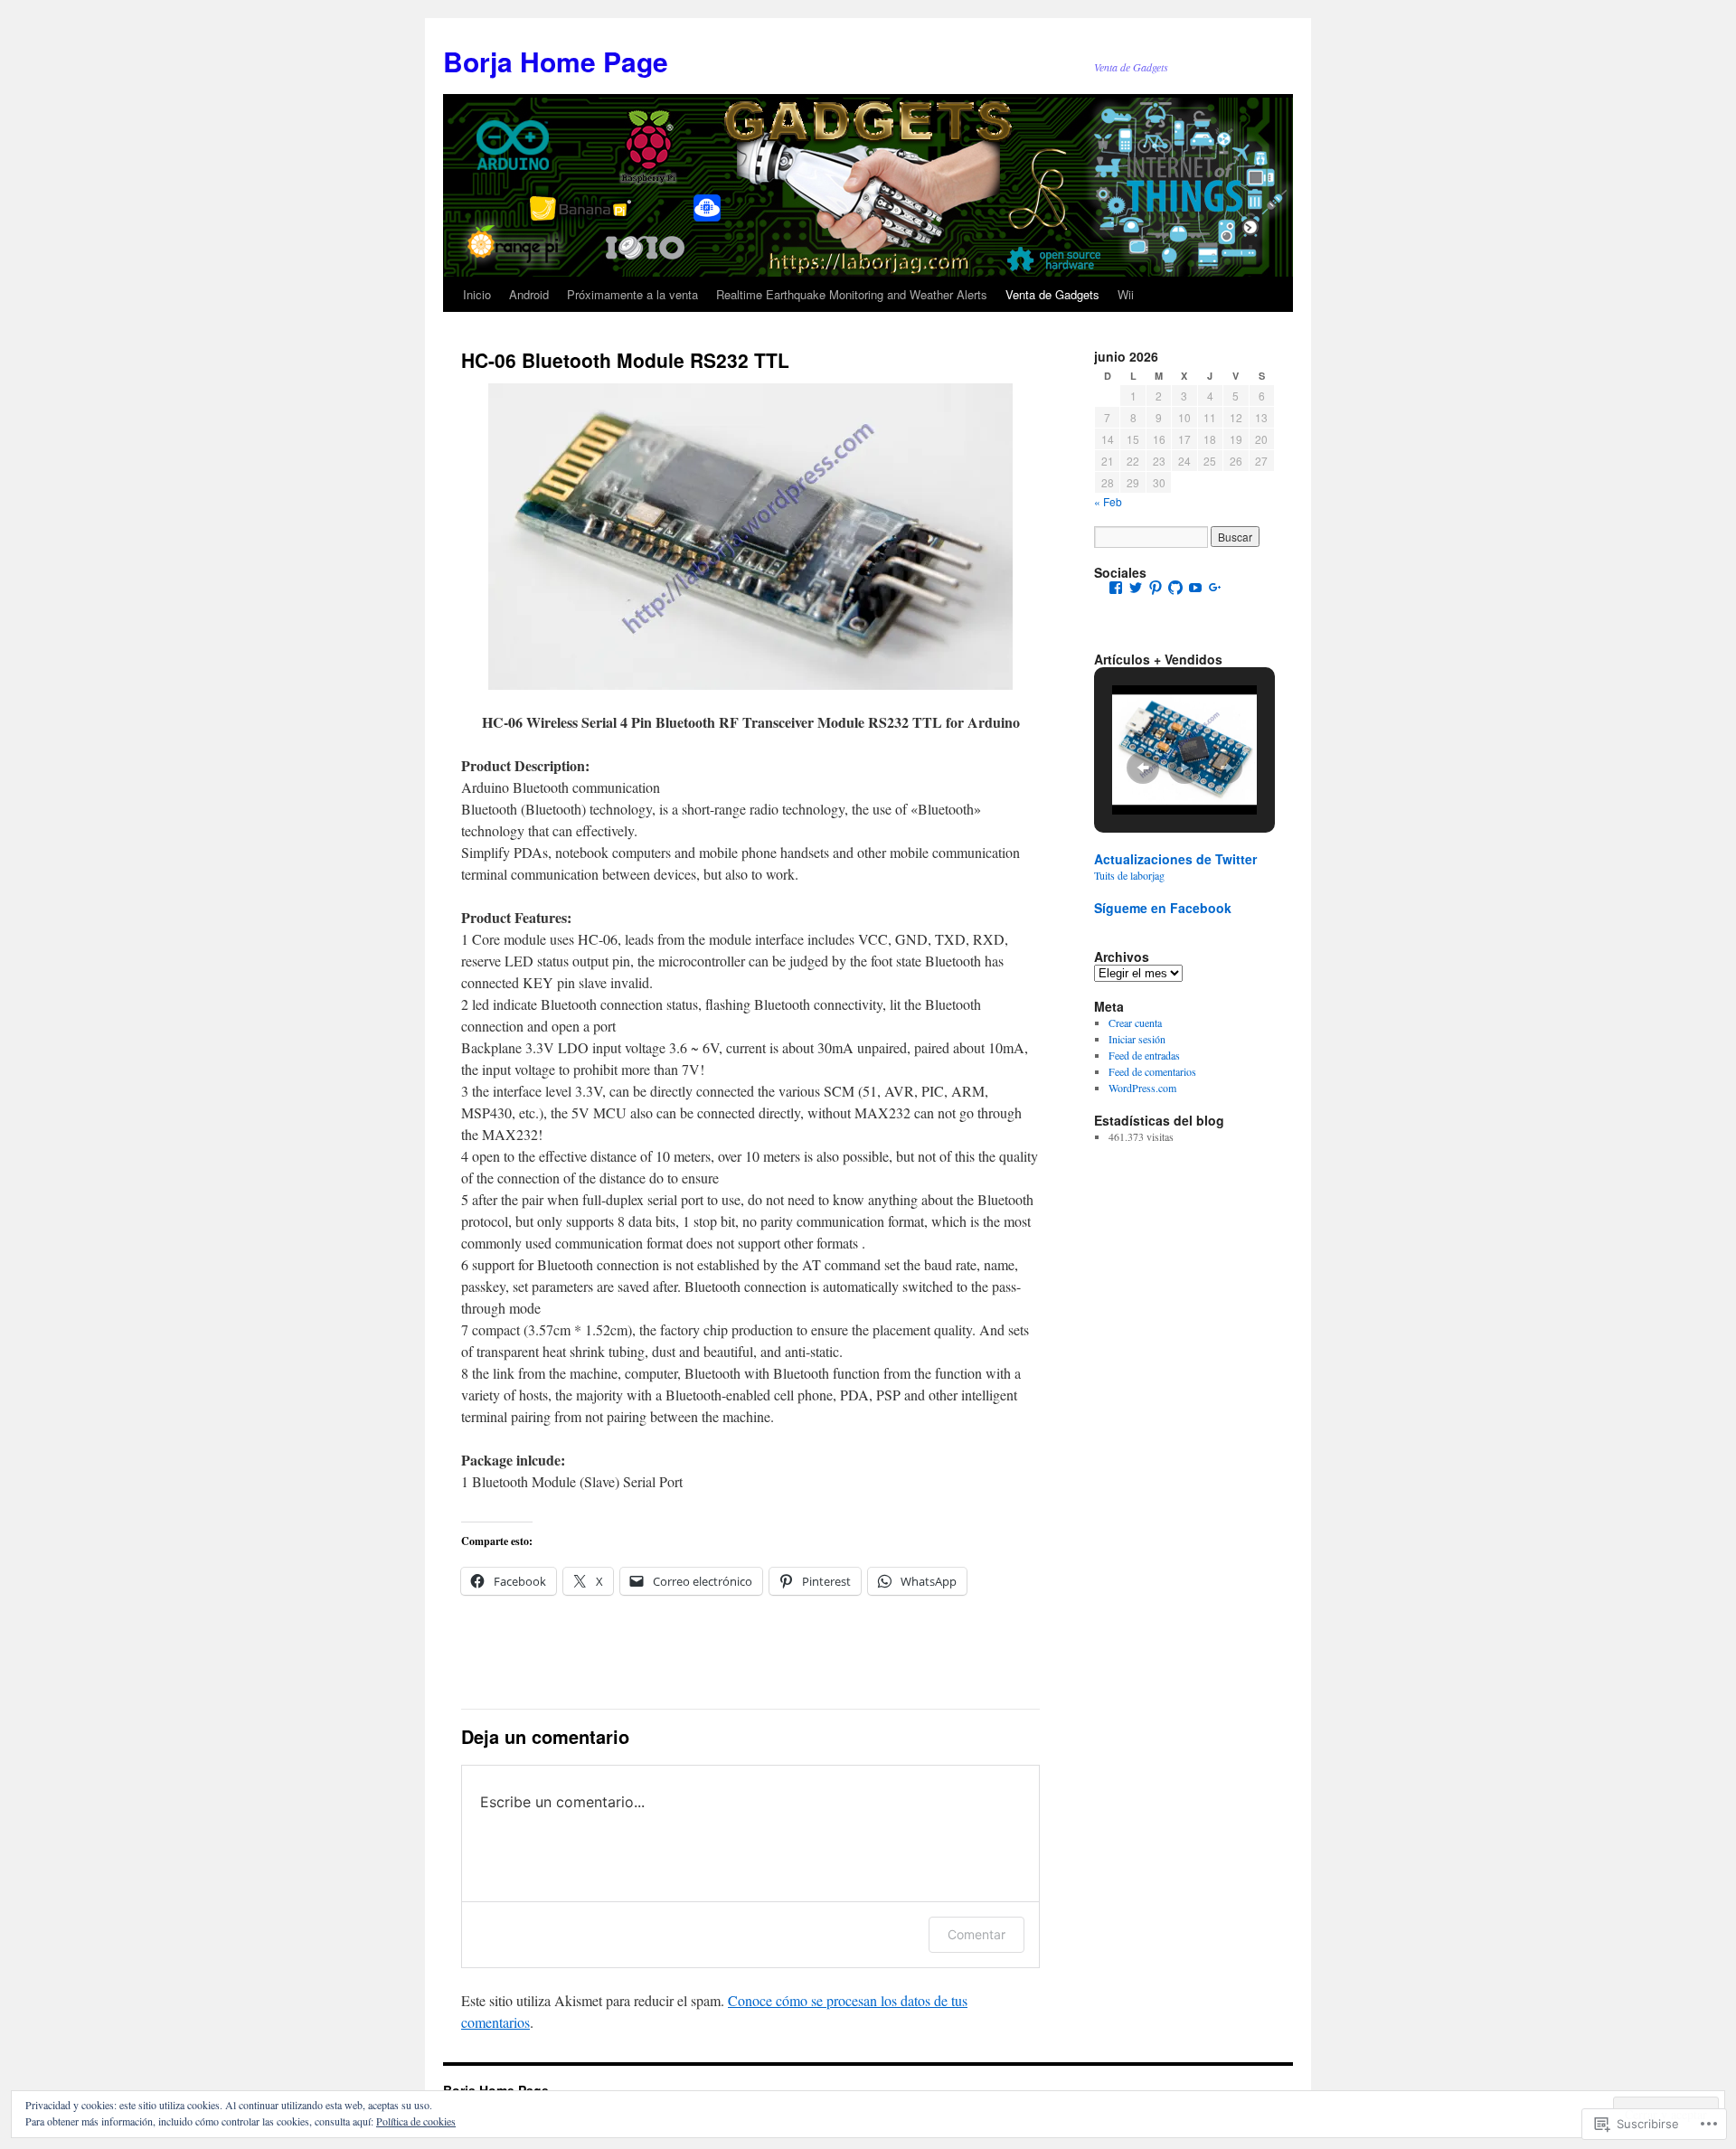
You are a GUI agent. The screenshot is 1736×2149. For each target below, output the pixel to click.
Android (529, 294)
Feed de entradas (1144, 1055)
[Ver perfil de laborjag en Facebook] (1116, 588)
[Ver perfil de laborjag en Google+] (1215, 588)
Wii (1126, 294)
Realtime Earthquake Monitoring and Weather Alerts (852, 294)
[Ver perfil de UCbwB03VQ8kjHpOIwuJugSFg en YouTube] (1195, 588)
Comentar (976, 1934)
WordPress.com (1142, 1088)
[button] (1143, 768)
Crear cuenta (1135, 1023)
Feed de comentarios (1152, 1071)
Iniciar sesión (1137, 1039)
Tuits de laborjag (1129, 875)
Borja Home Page (556, 61)
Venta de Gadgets (1052, 294)
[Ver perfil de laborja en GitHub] (1175, 588)
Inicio (477, 294)
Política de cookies (416, 2121)
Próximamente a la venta (632, 294)
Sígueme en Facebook (1163, 908)
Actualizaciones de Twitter (1175, 859)
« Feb (1108, 501)
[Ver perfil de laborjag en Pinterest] (1156, 588)
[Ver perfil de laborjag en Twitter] (1136, 588)
